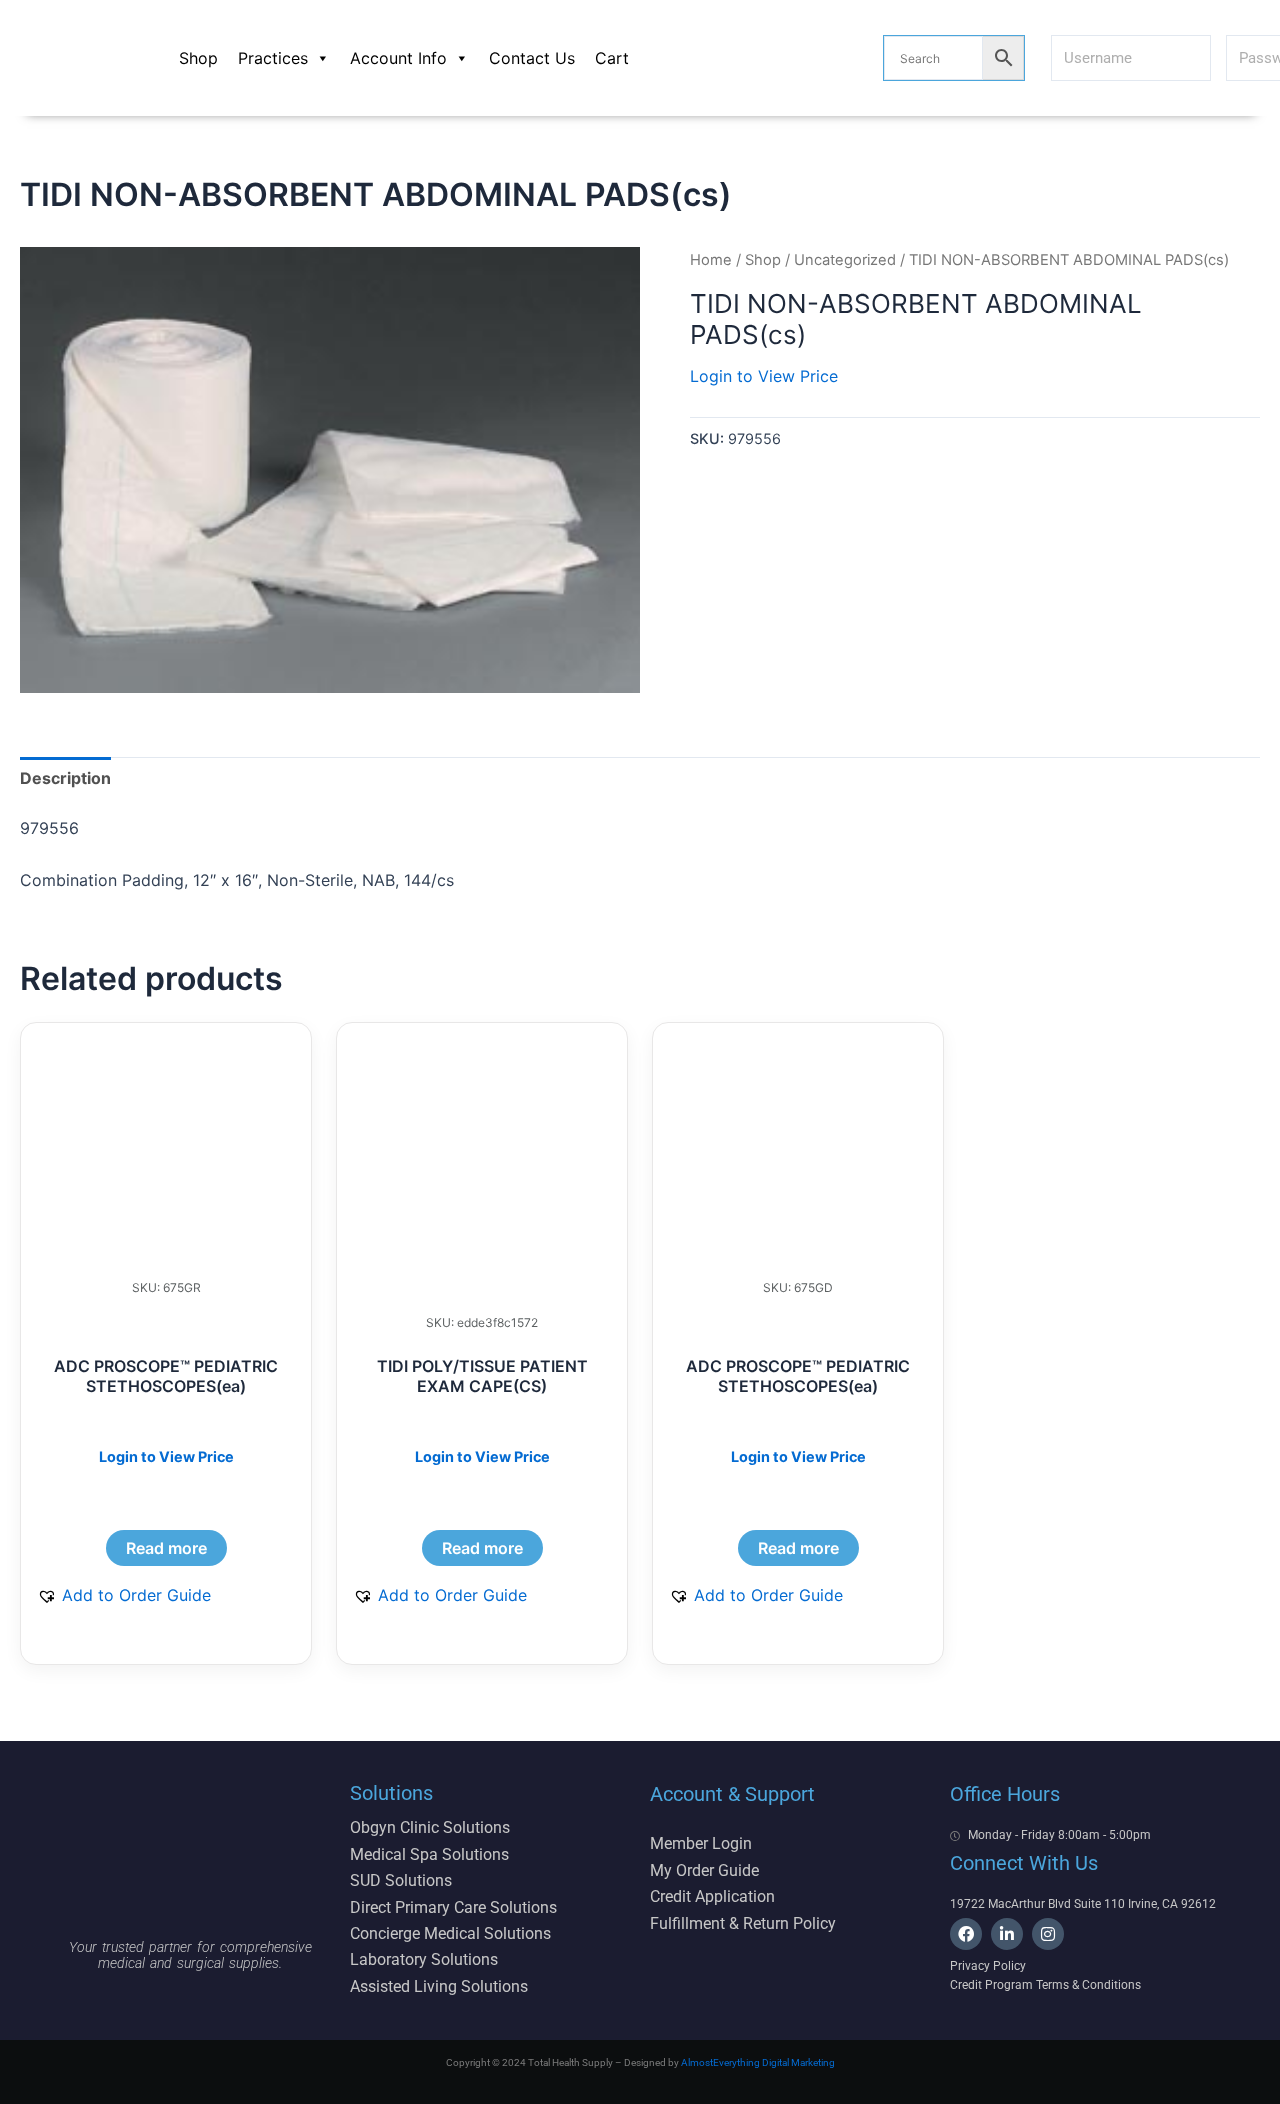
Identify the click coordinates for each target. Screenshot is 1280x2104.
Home (711, 260)
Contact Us (532, 58)
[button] (124, 1595)
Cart (612, 58)
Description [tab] (65, 778)
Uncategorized (845, 260)
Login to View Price (764, 376)
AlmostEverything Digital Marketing (758, 2062)
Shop (198, 58)
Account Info (398, 58)
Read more (166, 1548)
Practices (273, 58)
